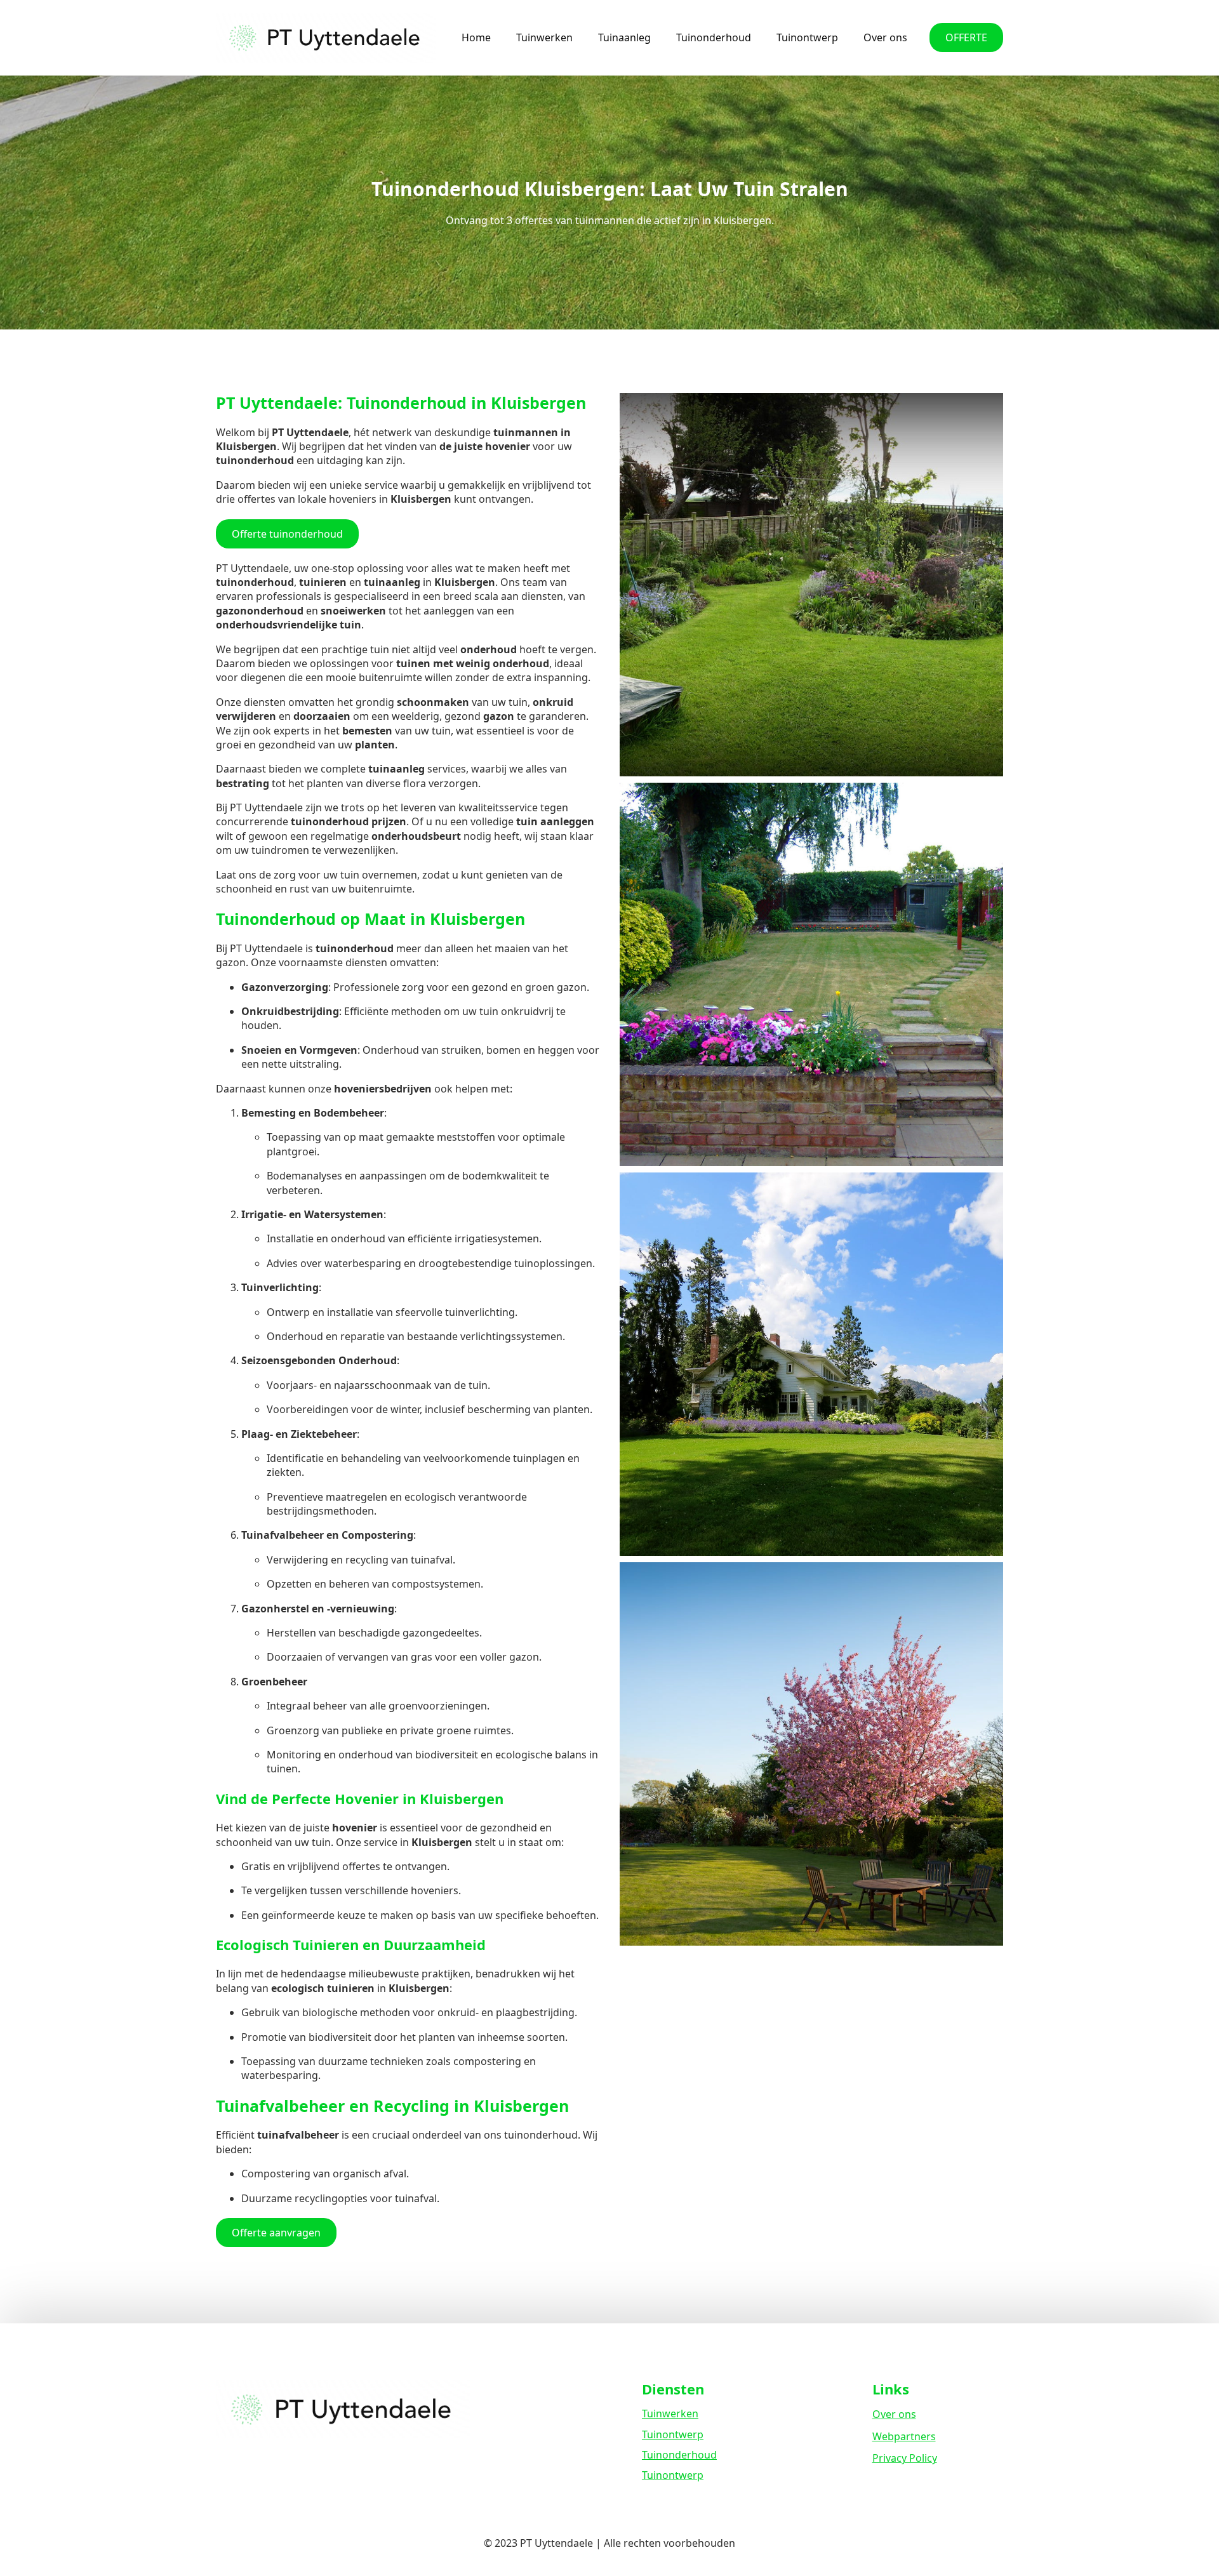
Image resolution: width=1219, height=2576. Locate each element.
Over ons (885, 37)
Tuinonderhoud (714, 37)
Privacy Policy (905, 2458)
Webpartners (904, 2436)
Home (476, 37)
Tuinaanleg (624, 37)
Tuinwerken (544, 37)
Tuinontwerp (807, 37)
